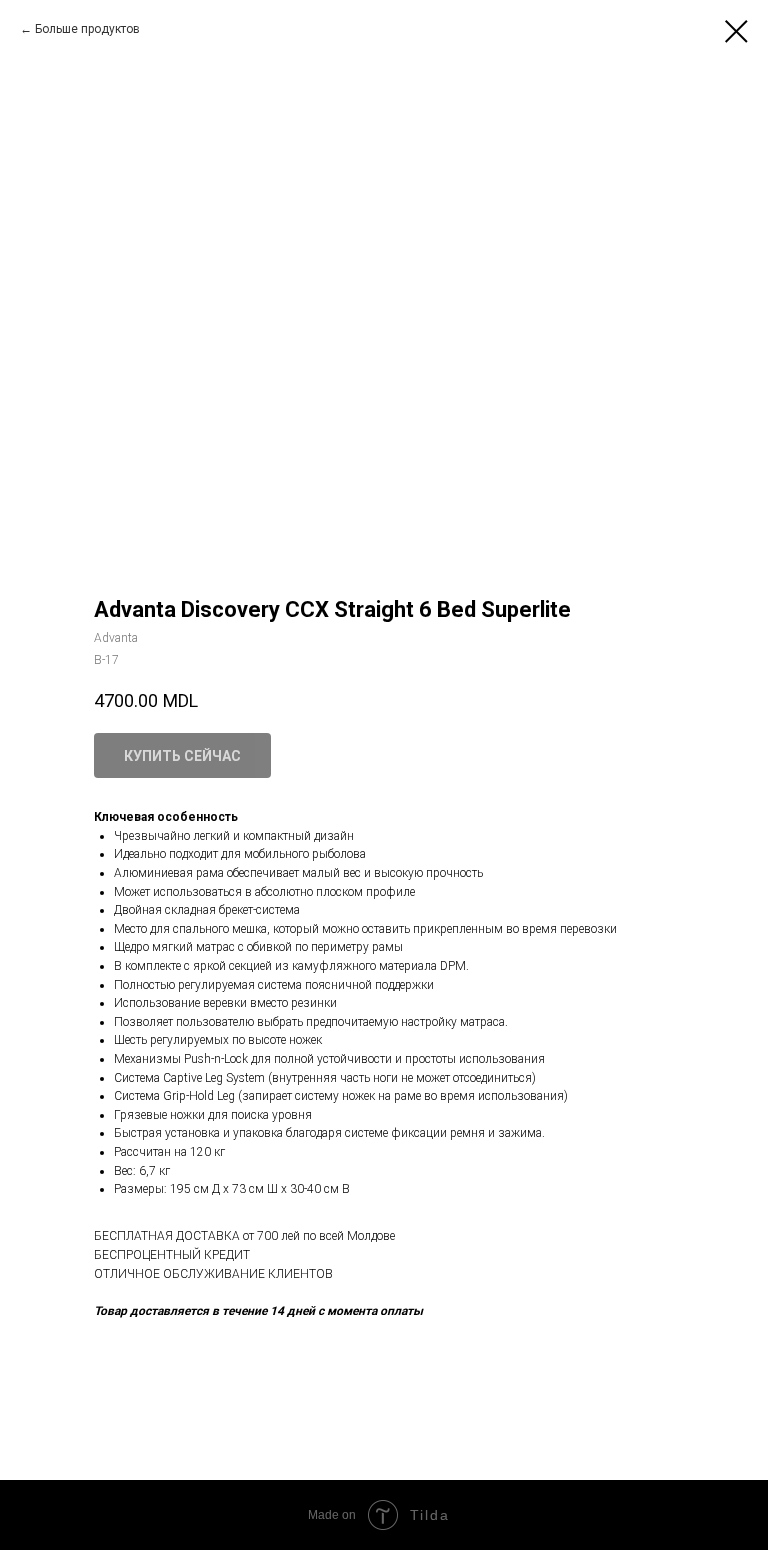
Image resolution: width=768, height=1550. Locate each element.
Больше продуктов (87, 29)
